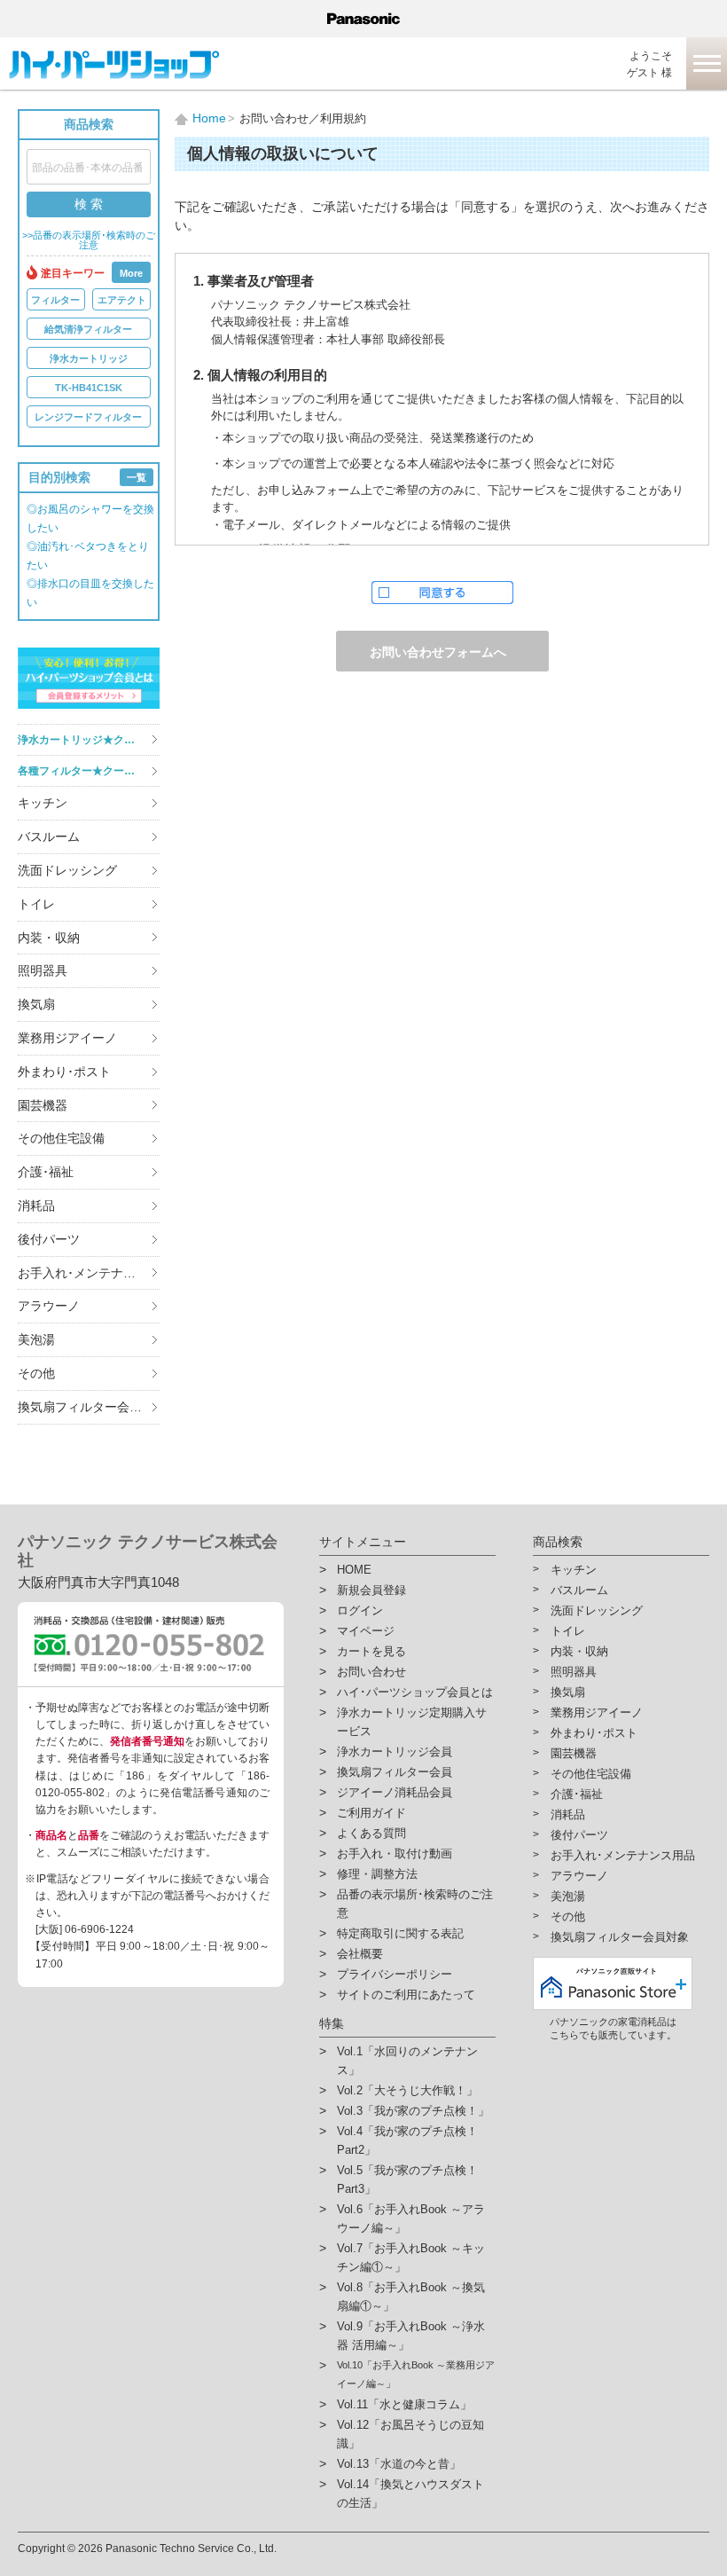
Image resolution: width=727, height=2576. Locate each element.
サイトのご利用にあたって (406, 1995)
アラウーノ (49, 1306)
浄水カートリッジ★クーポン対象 (89, 740)
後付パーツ (49, 1239)
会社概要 (360, 1954)
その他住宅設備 (61, 1138)
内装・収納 (49, 938)
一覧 (137, 477)
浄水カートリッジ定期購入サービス (412, 1722)
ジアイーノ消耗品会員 (395, 1792)
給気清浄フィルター (88, 329)
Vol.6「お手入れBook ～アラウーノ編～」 (411, 2219)
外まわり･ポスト (64, 1072)
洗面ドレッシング (67, 870)
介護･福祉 (46, 1172)
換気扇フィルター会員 (395, 1772)
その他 (36, 1373)
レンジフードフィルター (88, 417)
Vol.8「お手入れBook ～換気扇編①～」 (411, 2297)
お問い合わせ (371, 1672)
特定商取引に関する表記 (400, 1933)
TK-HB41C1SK (89, 388)
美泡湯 (36, 1339)
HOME (354, 1570)
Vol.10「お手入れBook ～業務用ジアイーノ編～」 (416, 2374)
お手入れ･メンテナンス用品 (89, 1273)
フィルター (55, 300)
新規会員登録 (371, 1590)
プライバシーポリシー (395, 1974)
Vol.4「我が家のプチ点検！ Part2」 (407, 2140)
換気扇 (36, 1004)
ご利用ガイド (371, 1813)
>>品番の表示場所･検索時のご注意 (89, 240)
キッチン (43, 803)
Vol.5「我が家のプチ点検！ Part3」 (407, 2179)
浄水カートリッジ (89, 358)
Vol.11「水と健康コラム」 (404, 2404)
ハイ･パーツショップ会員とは (415, 1692)
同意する (442, 593)
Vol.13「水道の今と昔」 (399, 2464)
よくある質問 (371, 1833)
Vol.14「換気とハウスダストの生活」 (410, 2494)
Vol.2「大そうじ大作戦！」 (407, 2090)
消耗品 (36, 1206)
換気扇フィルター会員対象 (89, 1407)
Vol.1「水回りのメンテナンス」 (407, 2061)
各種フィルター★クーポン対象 (89, 771)
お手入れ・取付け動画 (395, 1853)
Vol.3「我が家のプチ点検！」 (413, 2111)
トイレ (36, 904)
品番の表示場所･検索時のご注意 (415, 1904)
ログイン (360, 1610)
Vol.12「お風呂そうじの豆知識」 (410, 2434)
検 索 (89, 204)
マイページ (366, 1631)
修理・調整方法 (377, 1874)
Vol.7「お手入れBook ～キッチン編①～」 (411, 2258)
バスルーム (49, 836)
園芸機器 (43, 1105)
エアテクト (122, 300)
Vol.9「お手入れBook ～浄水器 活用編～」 (411, 2336)
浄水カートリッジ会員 (395, 1751)
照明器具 (43, 970)
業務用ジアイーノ (67, 1038)
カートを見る (371, 1651)
